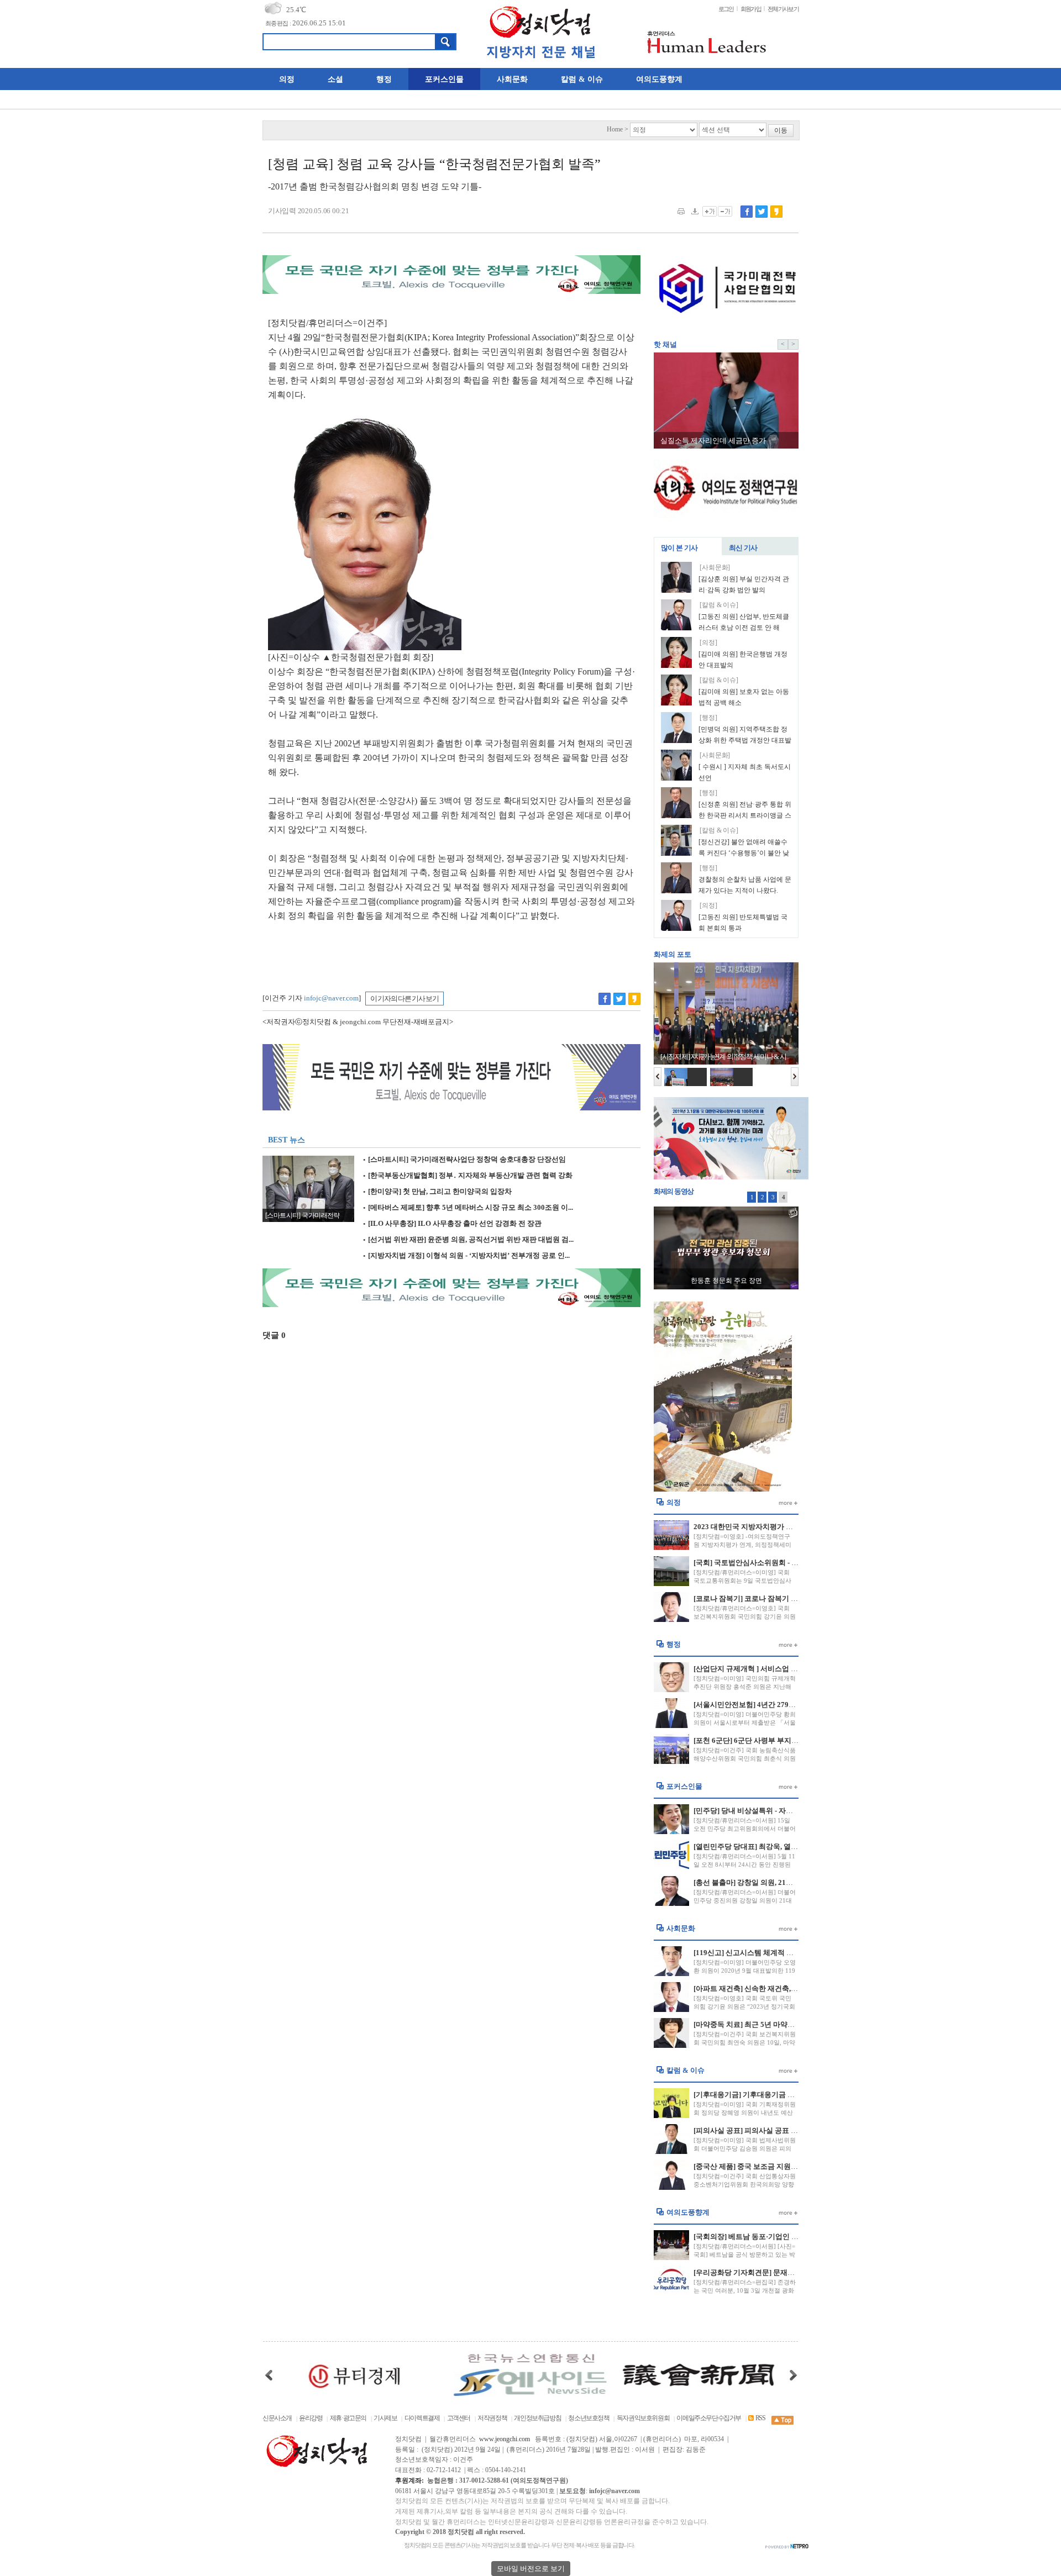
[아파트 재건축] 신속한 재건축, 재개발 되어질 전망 (773, 1988)
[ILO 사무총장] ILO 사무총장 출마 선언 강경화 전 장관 (452, 1224)
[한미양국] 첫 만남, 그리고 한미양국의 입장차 (437, 1192)
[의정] (708, 643)
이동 (781, 131)
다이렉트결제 (422, 2418)
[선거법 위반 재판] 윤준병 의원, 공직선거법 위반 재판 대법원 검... (468, 1240)
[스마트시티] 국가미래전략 (303, 1216)
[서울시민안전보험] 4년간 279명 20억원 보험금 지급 (776, 1705)
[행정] (708, 718)
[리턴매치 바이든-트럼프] (726, 1247)
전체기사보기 (783, 9)
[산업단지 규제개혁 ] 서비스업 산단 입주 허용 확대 (773, 1669)
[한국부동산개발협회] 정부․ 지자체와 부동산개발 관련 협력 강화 (468, 1176)
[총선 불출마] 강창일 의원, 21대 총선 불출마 (763, 1882)
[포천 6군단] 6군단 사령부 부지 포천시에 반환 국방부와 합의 (789, 1740)
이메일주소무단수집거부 (709, 2418)
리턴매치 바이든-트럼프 (726, 1281)
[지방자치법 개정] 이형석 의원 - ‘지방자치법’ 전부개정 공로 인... (466, 1256)
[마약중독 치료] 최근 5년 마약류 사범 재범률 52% (772, 2024)
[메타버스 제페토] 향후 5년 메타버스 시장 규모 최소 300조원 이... (468, 1208)
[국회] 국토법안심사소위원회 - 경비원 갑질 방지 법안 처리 (785, 1563)
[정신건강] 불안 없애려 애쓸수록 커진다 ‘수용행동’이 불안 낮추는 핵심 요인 (744, 853)
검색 (445, 42)
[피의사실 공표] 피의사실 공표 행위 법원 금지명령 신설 (781, 2130)
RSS (760, 2418)
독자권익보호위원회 (644, 2418)
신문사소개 (277, 2418)
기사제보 (385, 2418)
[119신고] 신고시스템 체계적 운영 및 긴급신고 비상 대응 (783, 1953)
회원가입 (751, 9)
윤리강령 (311, 2418)
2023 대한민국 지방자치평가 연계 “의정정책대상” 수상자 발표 (793, 1527)
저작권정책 (492, 2418)
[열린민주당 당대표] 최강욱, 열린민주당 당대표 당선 (776, 1847)
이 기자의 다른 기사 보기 (405, 999)
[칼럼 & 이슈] (719, 605)
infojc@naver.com (331, 998)
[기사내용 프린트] (681, 211)
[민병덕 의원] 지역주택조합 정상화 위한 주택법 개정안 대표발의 (745, 740)
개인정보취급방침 (537, 2418)
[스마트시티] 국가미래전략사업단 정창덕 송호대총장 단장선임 (464, 1160)
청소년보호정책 (589, 2418)
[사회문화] (715, 568)
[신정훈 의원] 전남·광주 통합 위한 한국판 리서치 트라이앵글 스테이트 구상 (745, 815)
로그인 (726, 9)
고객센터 (459, 2418)
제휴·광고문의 (348, 2418)
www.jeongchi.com (505, 2439)
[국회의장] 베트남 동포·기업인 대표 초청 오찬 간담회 (777, 2237)
